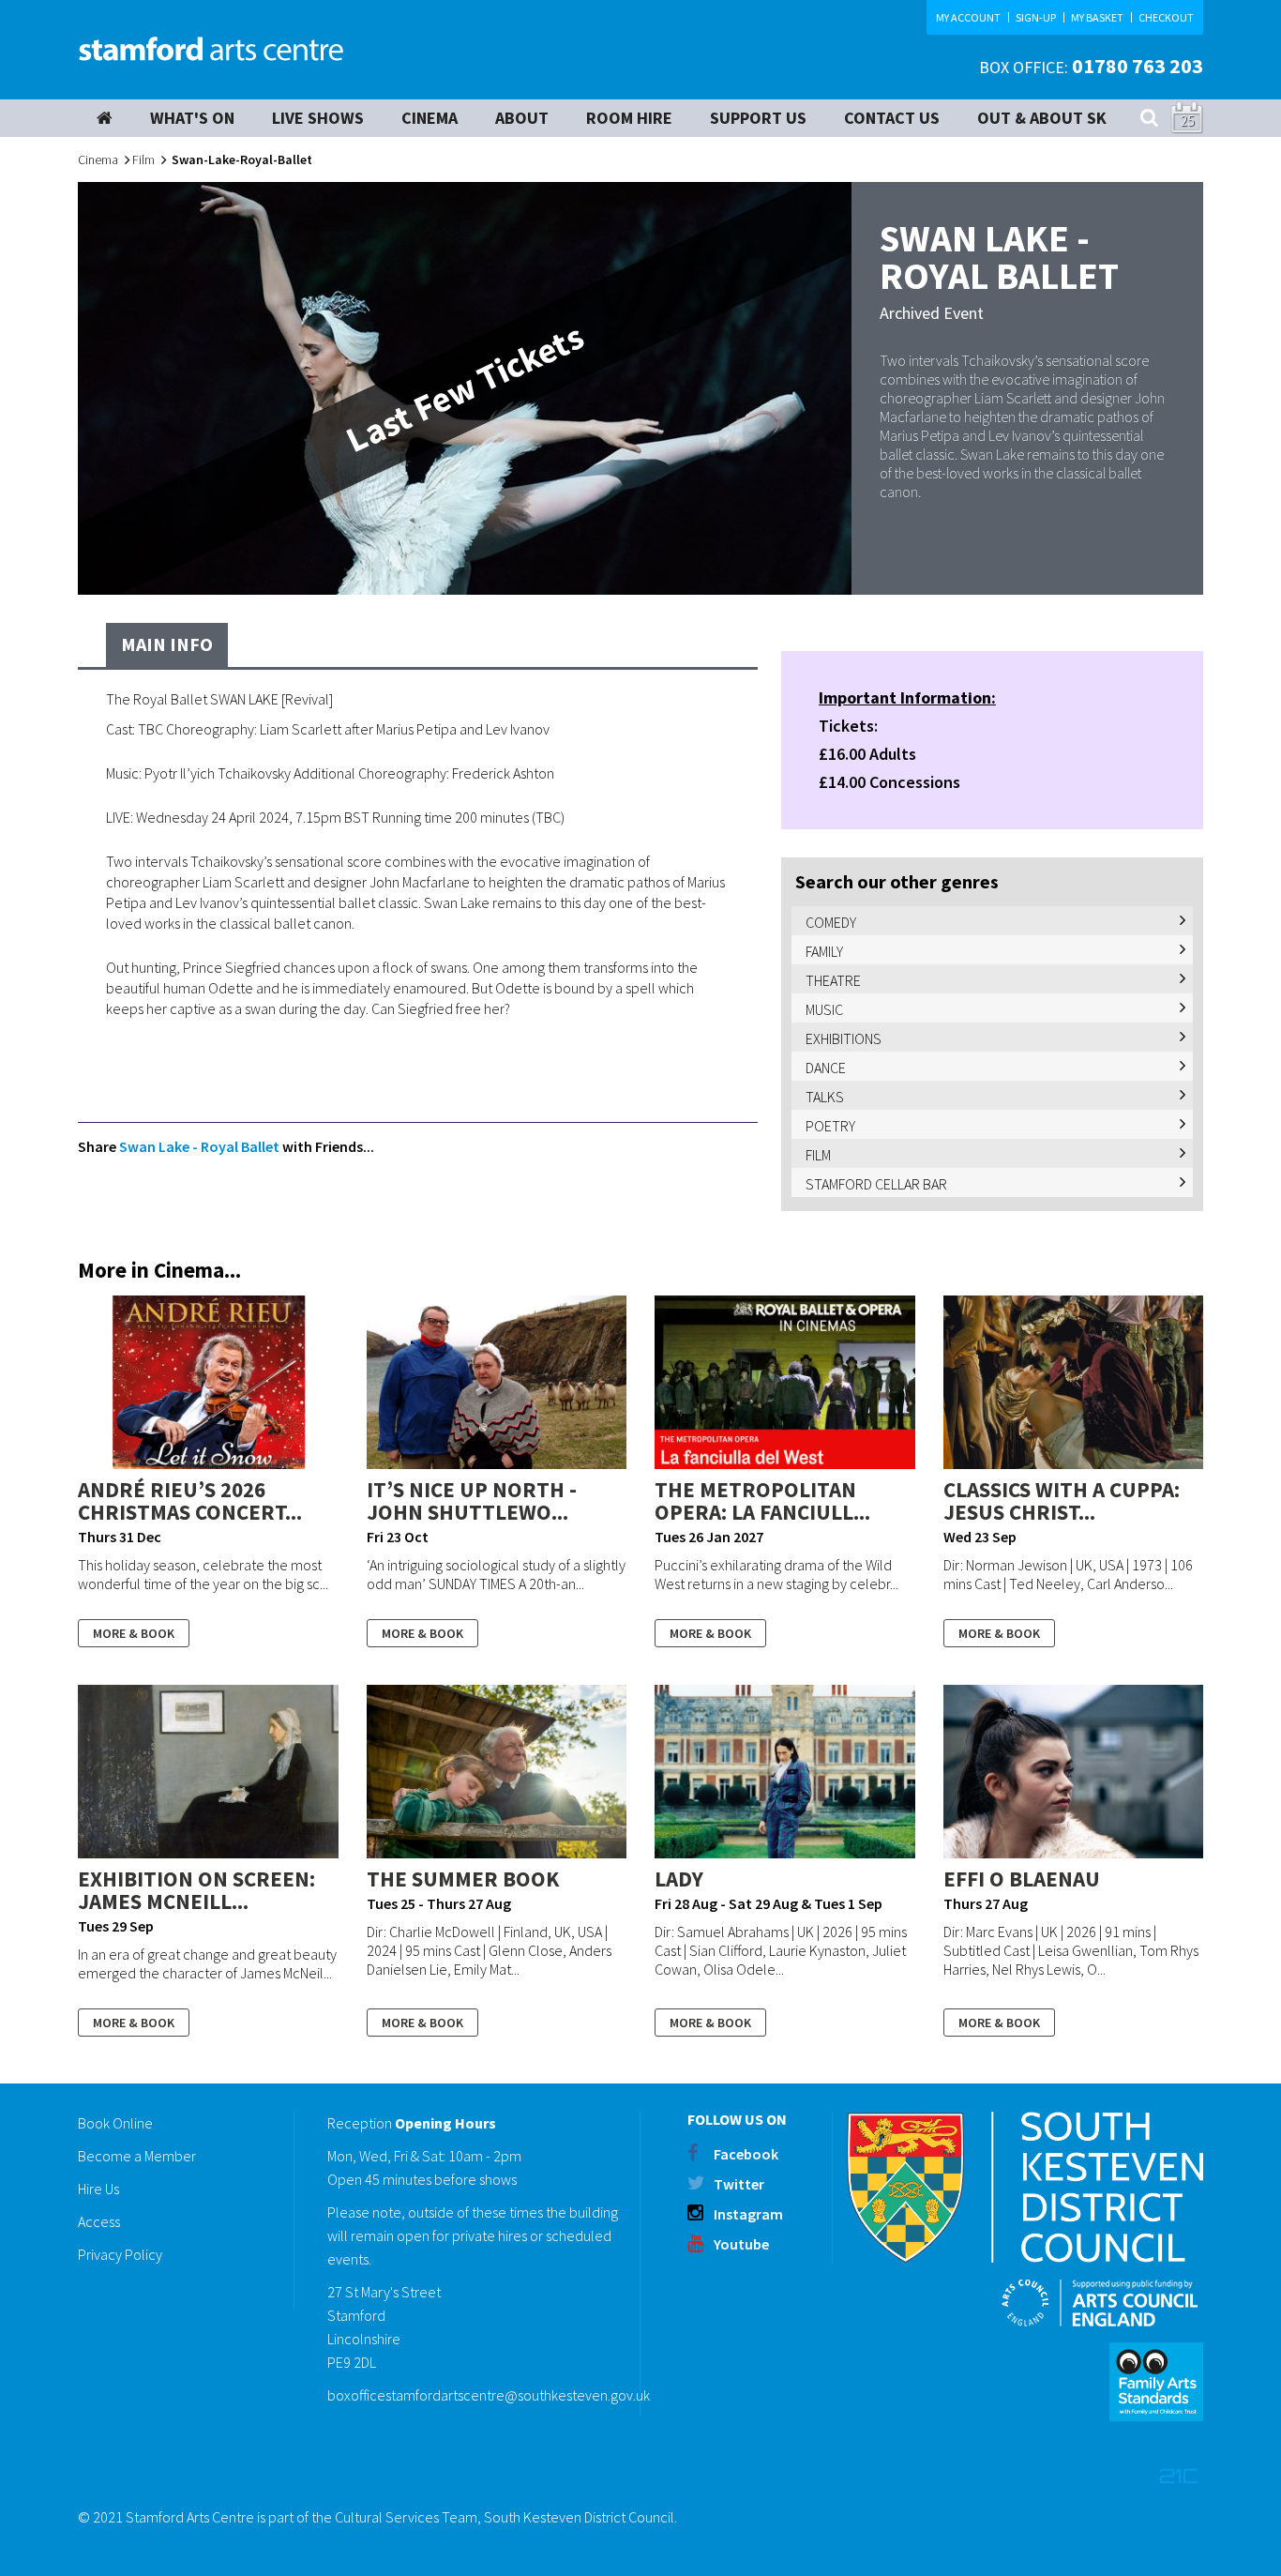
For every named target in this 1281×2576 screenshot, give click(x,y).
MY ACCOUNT (968, 17)
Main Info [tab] (167, 644)
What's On (192, 118)
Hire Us (98, 2189)
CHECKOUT (1166, 17)
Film (143, 159)
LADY (679, 1879)
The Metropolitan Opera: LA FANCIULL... (762, 1500)
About (522, 118)
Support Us (758, 118)
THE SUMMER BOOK (463, 1879)
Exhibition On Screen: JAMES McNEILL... (196, 1890)
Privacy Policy (120, 2254)
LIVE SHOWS (318, 118)
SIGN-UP (1036, 17)
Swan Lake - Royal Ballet (201, 1146)
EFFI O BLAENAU (1022, 1879)
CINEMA (430, 118)
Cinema (98, 159)
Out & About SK (1042, 118)
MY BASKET (1097, 17)
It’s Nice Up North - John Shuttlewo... (472, 1500)
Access (99, 2221)
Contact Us (892, 118)
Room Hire (629, 118)
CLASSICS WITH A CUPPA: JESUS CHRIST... (1062, 1500)
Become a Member (137, 2156)
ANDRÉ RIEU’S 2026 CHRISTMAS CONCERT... (190, 1500)
